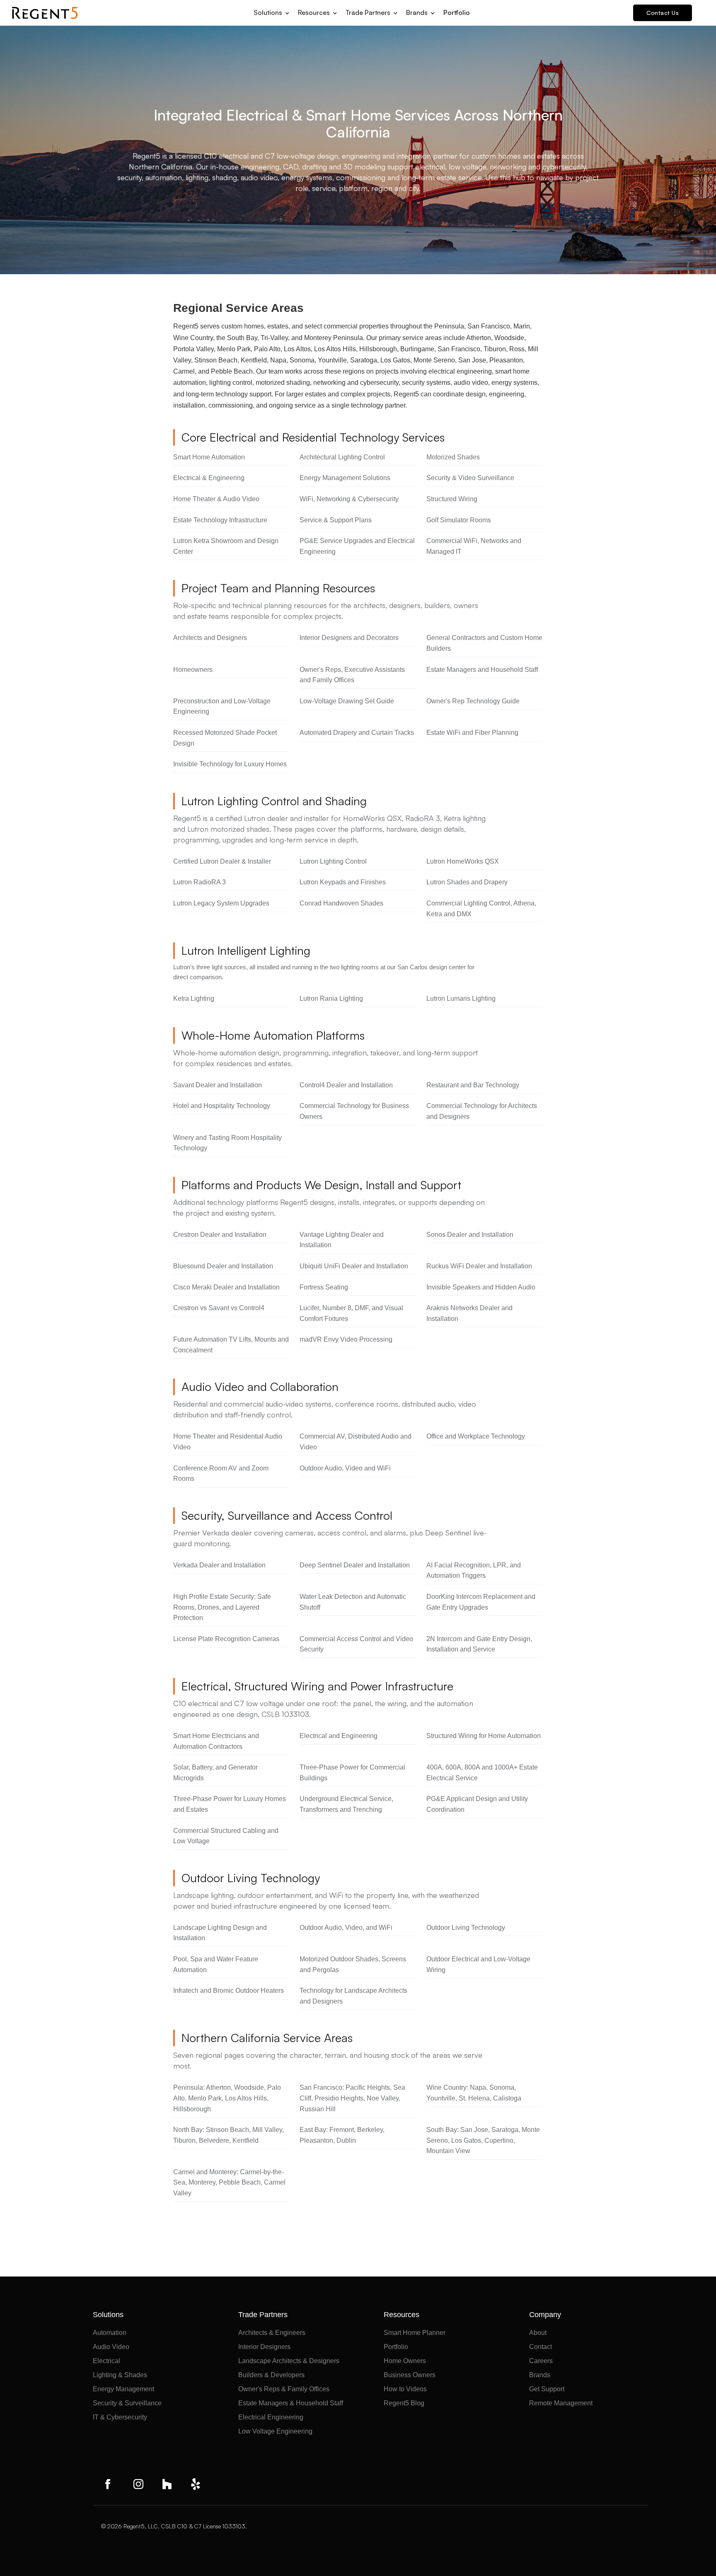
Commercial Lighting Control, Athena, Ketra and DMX (481, 909)
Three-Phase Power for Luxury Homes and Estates (230, 1804)
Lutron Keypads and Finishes (343, 882)
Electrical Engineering (271, 2417)
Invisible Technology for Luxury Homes (230, 764)
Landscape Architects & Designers (289, 2361)
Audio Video (111, 2347)
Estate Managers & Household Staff (291, 2403)
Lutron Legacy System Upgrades (221, 903)
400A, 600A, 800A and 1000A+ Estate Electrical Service (482, 1773)
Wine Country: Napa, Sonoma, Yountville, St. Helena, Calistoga (474, 2093)
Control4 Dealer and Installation (346, 1085)
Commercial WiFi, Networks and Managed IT (474, 546)
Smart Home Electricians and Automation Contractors (216, 1741)
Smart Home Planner (415, 2333)
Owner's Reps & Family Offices (284, 2389)
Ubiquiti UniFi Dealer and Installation (354, 1266)
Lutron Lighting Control (333, 861)
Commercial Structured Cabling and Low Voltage (226, 1836)
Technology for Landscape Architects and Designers (353, 1996)
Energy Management (123, 2389)
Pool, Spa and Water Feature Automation (216, 1964)
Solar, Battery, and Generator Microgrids (215, 1773)
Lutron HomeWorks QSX (463, 861)
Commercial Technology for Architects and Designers (482, 1111)
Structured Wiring (452, 499)
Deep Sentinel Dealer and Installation (355, 1565)
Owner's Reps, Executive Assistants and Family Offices (352, 675)
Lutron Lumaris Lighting (461, 998)
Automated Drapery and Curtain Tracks (357, 733)
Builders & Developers (271, 2375)
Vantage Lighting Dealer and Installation (342, 1240)
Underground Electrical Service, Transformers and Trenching (346, 1804)
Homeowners (193, 670)
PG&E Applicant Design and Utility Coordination (477, 1804)
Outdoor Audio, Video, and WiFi (346, 1928)
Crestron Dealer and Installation (220, 1235)
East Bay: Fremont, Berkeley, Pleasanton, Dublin (342, 2135)
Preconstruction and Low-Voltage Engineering (222, 706)
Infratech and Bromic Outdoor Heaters (229, 1991)
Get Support (547, 2389)
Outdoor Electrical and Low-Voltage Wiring (478, 1964)
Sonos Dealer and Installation (470, 1235)
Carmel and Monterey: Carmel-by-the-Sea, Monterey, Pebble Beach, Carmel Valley (229, 2182)
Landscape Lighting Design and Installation (220, 1933)
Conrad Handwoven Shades (341, 903)
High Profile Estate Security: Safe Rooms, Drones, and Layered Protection (222, 1607)
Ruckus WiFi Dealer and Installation (479, 1266)
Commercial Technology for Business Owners (354, 1111)
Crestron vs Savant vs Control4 (219, 1308)
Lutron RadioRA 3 (200, 882)
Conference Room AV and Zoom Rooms (221, 1474)
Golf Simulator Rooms (459, 520)
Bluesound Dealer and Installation (223, 1266)
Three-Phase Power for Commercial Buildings (352, 1773)
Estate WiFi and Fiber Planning (472, 733)
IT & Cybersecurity (120, 2417)
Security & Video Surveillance (470, 478)
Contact (541, 2347)
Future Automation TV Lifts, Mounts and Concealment (231, 1345)
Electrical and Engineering (339, 1736)
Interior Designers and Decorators (349, 638)
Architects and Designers (210, 638)
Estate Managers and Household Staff (482, 670)
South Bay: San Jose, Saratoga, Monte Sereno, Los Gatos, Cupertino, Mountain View (483, 2140)
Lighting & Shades (120, 2375)
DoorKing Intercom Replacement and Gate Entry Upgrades (481, 1602)
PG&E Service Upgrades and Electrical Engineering (357, 546)
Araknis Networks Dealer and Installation (469, 1313)
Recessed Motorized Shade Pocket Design (225, 738)
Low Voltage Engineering (275, 2431)
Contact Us (663, 13)
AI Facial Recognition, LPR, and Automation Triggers (474, 1570)
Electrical (106, 2361)
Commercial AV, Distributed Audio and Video (356, 1442)
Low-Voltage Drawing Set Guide (347, 701)
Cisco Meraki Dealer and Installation (226, 1287)
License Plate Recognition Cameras (226, 1639)
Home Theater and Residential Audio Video (228, 1442)
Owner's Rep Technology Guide (473, 701)
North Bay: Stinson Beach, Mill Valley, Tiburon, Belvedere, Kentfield (229, 2135)
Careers (541, 2361)
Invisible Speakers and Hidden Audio (481, 1287)
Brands (540, 2375)
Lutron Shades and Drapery (467, 882)
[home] (45, 13)
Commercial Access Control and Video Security (356, 1644)
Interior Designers (264, 2347)
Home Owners (405, 2361)
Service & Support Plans (336, 520)
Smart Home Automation (209, 457)
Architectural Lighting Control (342, 457)
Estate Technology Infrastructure (220, 520)
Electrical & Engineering (209, 478)
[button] (272, 10)
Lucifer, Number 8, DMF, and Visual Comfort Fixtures (351, 1313)
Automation (110, 2333)
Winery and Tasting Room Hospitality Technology (227, 1143)
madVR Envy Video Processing (346, 1339)
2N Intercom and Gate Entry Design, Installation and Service (479, 1644)
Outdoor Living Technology (466, 1928)
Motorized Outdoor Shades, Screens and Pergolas (353, 1964)
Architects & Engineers (272, 2333)
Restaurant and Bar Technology (473, 1085)
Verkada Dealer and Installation (219, 1565)
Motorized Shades (453, 457)
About (538, 2333)
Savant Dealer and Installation (218, 1085)
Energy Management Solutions (345, 478)
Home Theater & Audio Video (216, 499)
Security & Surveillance (127, 2403)
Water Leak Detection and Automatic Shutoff (353, 1602)
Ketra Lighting (194, 998)
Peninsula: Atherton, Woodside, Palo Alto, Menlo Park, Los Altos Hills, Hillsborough (227, 2098)
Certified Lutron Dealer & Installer (222, 861)
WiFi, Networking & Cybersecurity (349, 499)
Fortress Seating (324, 1287)
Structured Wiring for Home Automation (484, 1736)
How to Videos (405, 2389)
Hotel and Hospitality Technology (222, 1106)
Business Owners (410, 2375)
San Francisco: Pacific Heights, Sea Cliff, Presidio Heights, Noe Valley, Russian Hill (352, 2098)
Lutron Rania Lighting (331, 998)
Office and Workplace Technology (476, 1436)
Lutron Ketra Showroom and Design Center (226, 546)
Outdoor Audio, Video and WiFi (345, 1468)
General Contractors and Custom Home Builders (484, 643)
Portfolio (457, 12)
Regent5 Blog (404, 2403)
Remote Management (561, 2403)
